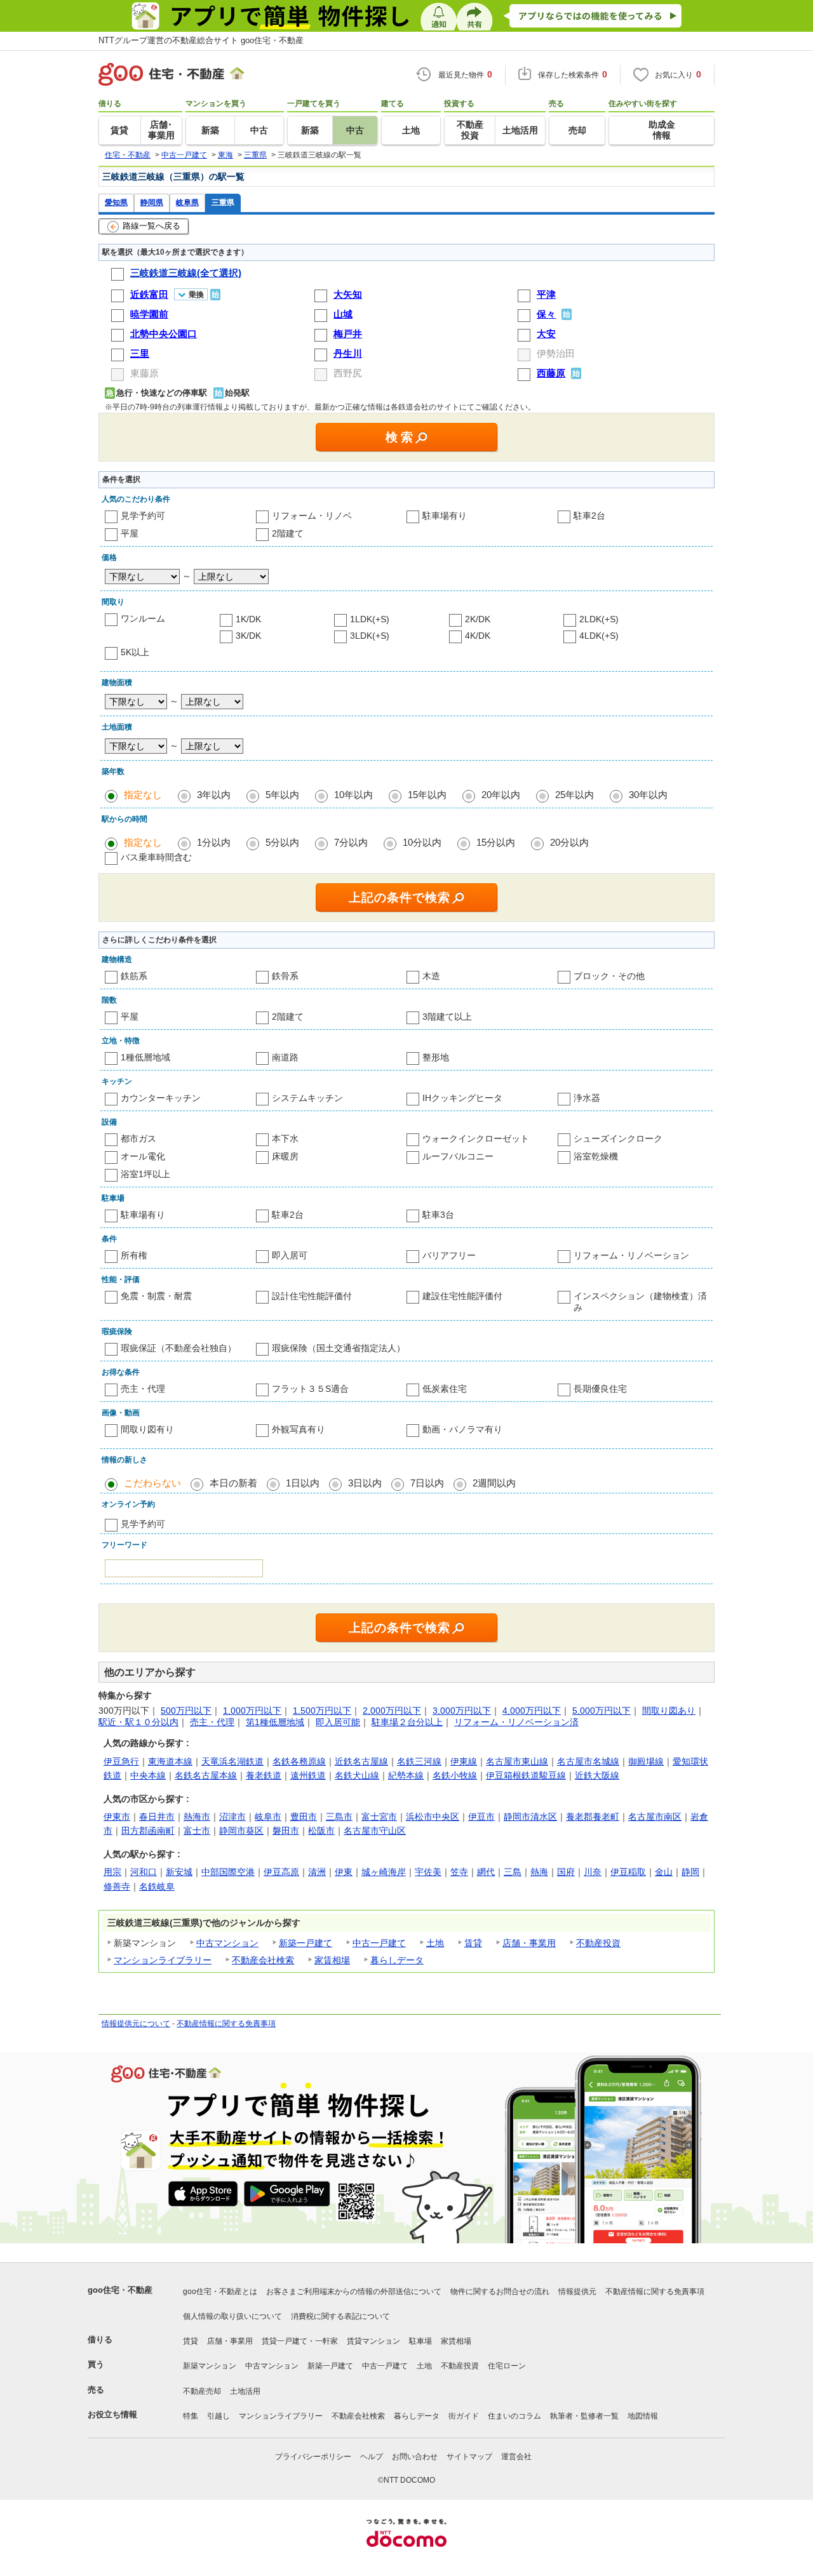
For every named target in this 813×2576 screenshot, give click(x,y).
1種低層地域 (145, 1057)
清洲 (317, 1872)
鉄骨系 (285, 976)
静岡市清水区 (530, 1817)
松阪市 (321, 1831)
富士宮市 (379, 1817)
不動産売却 (202, 2391)
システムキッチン (307, 1098)
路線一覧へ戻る (151, 226)
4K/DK (478, 636)
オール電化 (143, 1156)
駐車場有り (445, 516)
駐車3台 (438, 1215)
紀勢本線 (406, 1775)
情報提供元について (136, 2024)
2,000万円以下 (392, 1711)
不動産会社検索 (263, 1960)
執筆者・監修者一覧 (584, 2416)
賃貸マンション (373, 2341)
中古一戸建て (379, 1943)
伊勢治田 (556, 353)
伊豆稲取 (628, 1872)
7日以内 (427, 1483)
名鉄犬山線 (357, 1775)
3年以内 (214, 795)
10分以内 (422, 842)
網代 (486, 1872)
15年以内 (427, 795)
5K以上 (135, 652)
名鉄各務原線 (299, 1761)
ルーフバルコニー (458, 1156)
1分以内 (214, 842)
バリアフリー (449, 1255)
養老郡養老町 (593, 1817)
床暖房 (285, 1156)
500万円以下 (186, 1711)
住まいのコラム (514, 2416)
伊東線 (464, 1761)
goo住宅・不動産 (120, 2290)
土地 (435, 1943)
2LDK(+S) (599, 619)
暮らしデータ (397, 1960)
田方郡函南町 (148, 1831)
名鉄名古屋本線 (206, 1775)
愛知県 (116, 202)
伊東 (344, 1872)
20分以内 (569, 842)
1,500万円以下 (322, 1711)
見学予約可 (143, 516)
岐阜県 (187, 202)
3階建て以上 (447, 1017)
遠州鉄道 (308, 1775)
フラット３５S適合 (310, 1389)
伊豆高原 (281, 1872)
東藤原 (144, 373)
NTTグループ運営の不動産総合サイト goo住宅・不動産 (201, 40)
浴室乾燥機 (596, 1156)
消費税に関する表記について (340, 2316)
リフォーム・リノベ (312, 516)
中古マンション (227, 1943)
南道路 (285, 1057)
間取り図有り (147, 1429)
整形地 (436, 1057)
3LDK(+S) (370, 636)
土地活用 (245, 2391)
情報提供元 (577, 2292)
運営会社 (516, 2457)
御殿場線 (646, 1761)
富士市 (197, 1831)
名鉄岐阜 (157, 1886)
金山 (664, 1872)
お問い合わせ (415, 2457)
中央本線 (148, 1775)
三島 (513, 1872)
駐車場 (420, 2341)
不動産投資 (598, 1943)
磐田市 (286, 1831)
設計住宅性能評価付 (312, 1296)
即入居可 (290, 1255)
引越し (218, 2416)
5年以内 (282, 795)
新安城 (179, 1872)
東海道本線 (170, 1761)
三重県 (223, 202)
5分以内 (282, 842)
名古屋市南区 (655, 1817)
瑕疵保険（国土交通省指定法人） (339, 1348)
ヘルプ (372, 2457)
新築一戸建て (306, 1943)
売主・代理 (143, 1389)
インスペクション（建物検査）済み (640, 1302)
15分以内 (496, 842)
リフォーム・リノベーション (631, 1255)
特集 (191, 2416)
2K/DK (478, 619)
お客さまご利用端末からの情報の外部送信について (354, 2292)
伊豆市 (481, 1817)
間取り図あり (669, 1711)
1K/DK (248, 619)
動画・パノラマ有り (462, 1429)
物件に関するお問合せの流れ (500, 2292)
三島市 (339, 1817)
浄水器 (587, 1098)
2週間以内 (494, 1483)
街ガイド (464, 2416)
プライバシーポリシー (313, 2457)
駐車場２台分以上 (407, 1722)
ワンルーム (143, 618)
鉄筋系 (134, 976)
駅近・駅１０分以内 (138, 1722)
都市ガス (138, 1138)
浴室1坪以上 (145, 1174)
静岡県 (152, 202)
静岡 (690, 1872)
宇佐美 (428, 1872)
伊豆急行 (121, 1761)
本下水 (285, 1138)
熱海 (539, 1872)
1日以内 (303, 1483)
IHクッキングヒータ (462, 1098)
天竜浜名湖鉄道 (232, 1761)
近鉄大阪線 (597, 1775)
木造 (431, 976)
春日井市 (157, 1817)
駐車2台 (589, 516)
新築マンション (210, 2366)
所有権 (134, 1255)
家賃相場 (332, 1960)
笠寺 (459, 1872)
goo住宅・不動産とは (220, 2292)
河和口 (144, 1872)
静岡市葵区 (241, 1831)
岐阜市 (268, 1817)
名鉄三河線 (419, 1761)
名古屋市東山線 (517, 1761)
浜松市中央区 (433, 1817)
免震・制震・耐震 (156, 1296)
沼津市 (232, 1817)
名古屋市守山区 (375, 1831)
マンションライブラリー (163, 1960)
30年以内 (648, 795)
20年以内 (501, 795)
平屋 (130, 533)
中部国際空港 (228, 1872)
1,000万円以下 (252, 1711)
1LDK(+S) (370, 619)
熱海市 (197, 1817)
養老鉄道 (264, 1775)
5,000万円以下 (601, 1711)
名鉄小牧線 (455, 1775)
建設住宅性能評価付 (462, 1296)
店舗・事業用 (529, 1943)
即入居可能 (338, 1722)
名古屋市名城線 (588, 1761)
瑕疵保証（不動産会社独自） (178, 1348)
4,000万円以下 (532, 1711)
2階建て (288, 533)
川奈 (593, 1872)
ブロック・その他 (609, 976)
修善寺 (117, 1886)
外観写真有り (299, 1429)
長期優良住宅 (600, 1389)
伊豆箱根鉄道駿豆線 (526, 1775)
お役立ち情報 (112, 2414)
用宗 (112, 1872)
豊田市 (304, 1817)
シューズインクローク (618, 1138)
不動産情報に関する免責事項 (226, 2024)
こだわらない (152, 1483)
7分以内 (351, 842)
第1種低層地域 (275, 1722)
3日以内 (365, 1483)
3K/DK (248, 636)
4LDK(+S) (599, 636)
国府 (566, 1872)
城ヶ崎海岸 (384, 1872)
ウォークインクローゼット (476, 1138)
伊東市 (117, 1817)
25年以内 (574, 795)
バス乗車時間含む (156, 857)
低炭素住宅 (445, 1389)
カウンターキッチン (161, 1098)
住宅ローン (507, 2366)
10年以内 (353, 795)
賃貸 (473, 1943)
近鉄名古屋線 (361, 1761)
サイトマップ (469, 2457)
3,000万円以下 (462, 1711)
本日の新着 (233, 1483)
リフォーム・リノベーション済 (516, 1722)
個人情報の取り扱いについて (232, 2316)
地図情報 (643, 2416)
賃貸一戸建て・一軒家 (300, 2341)
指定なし (143, 795)
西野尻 (348, 373)
